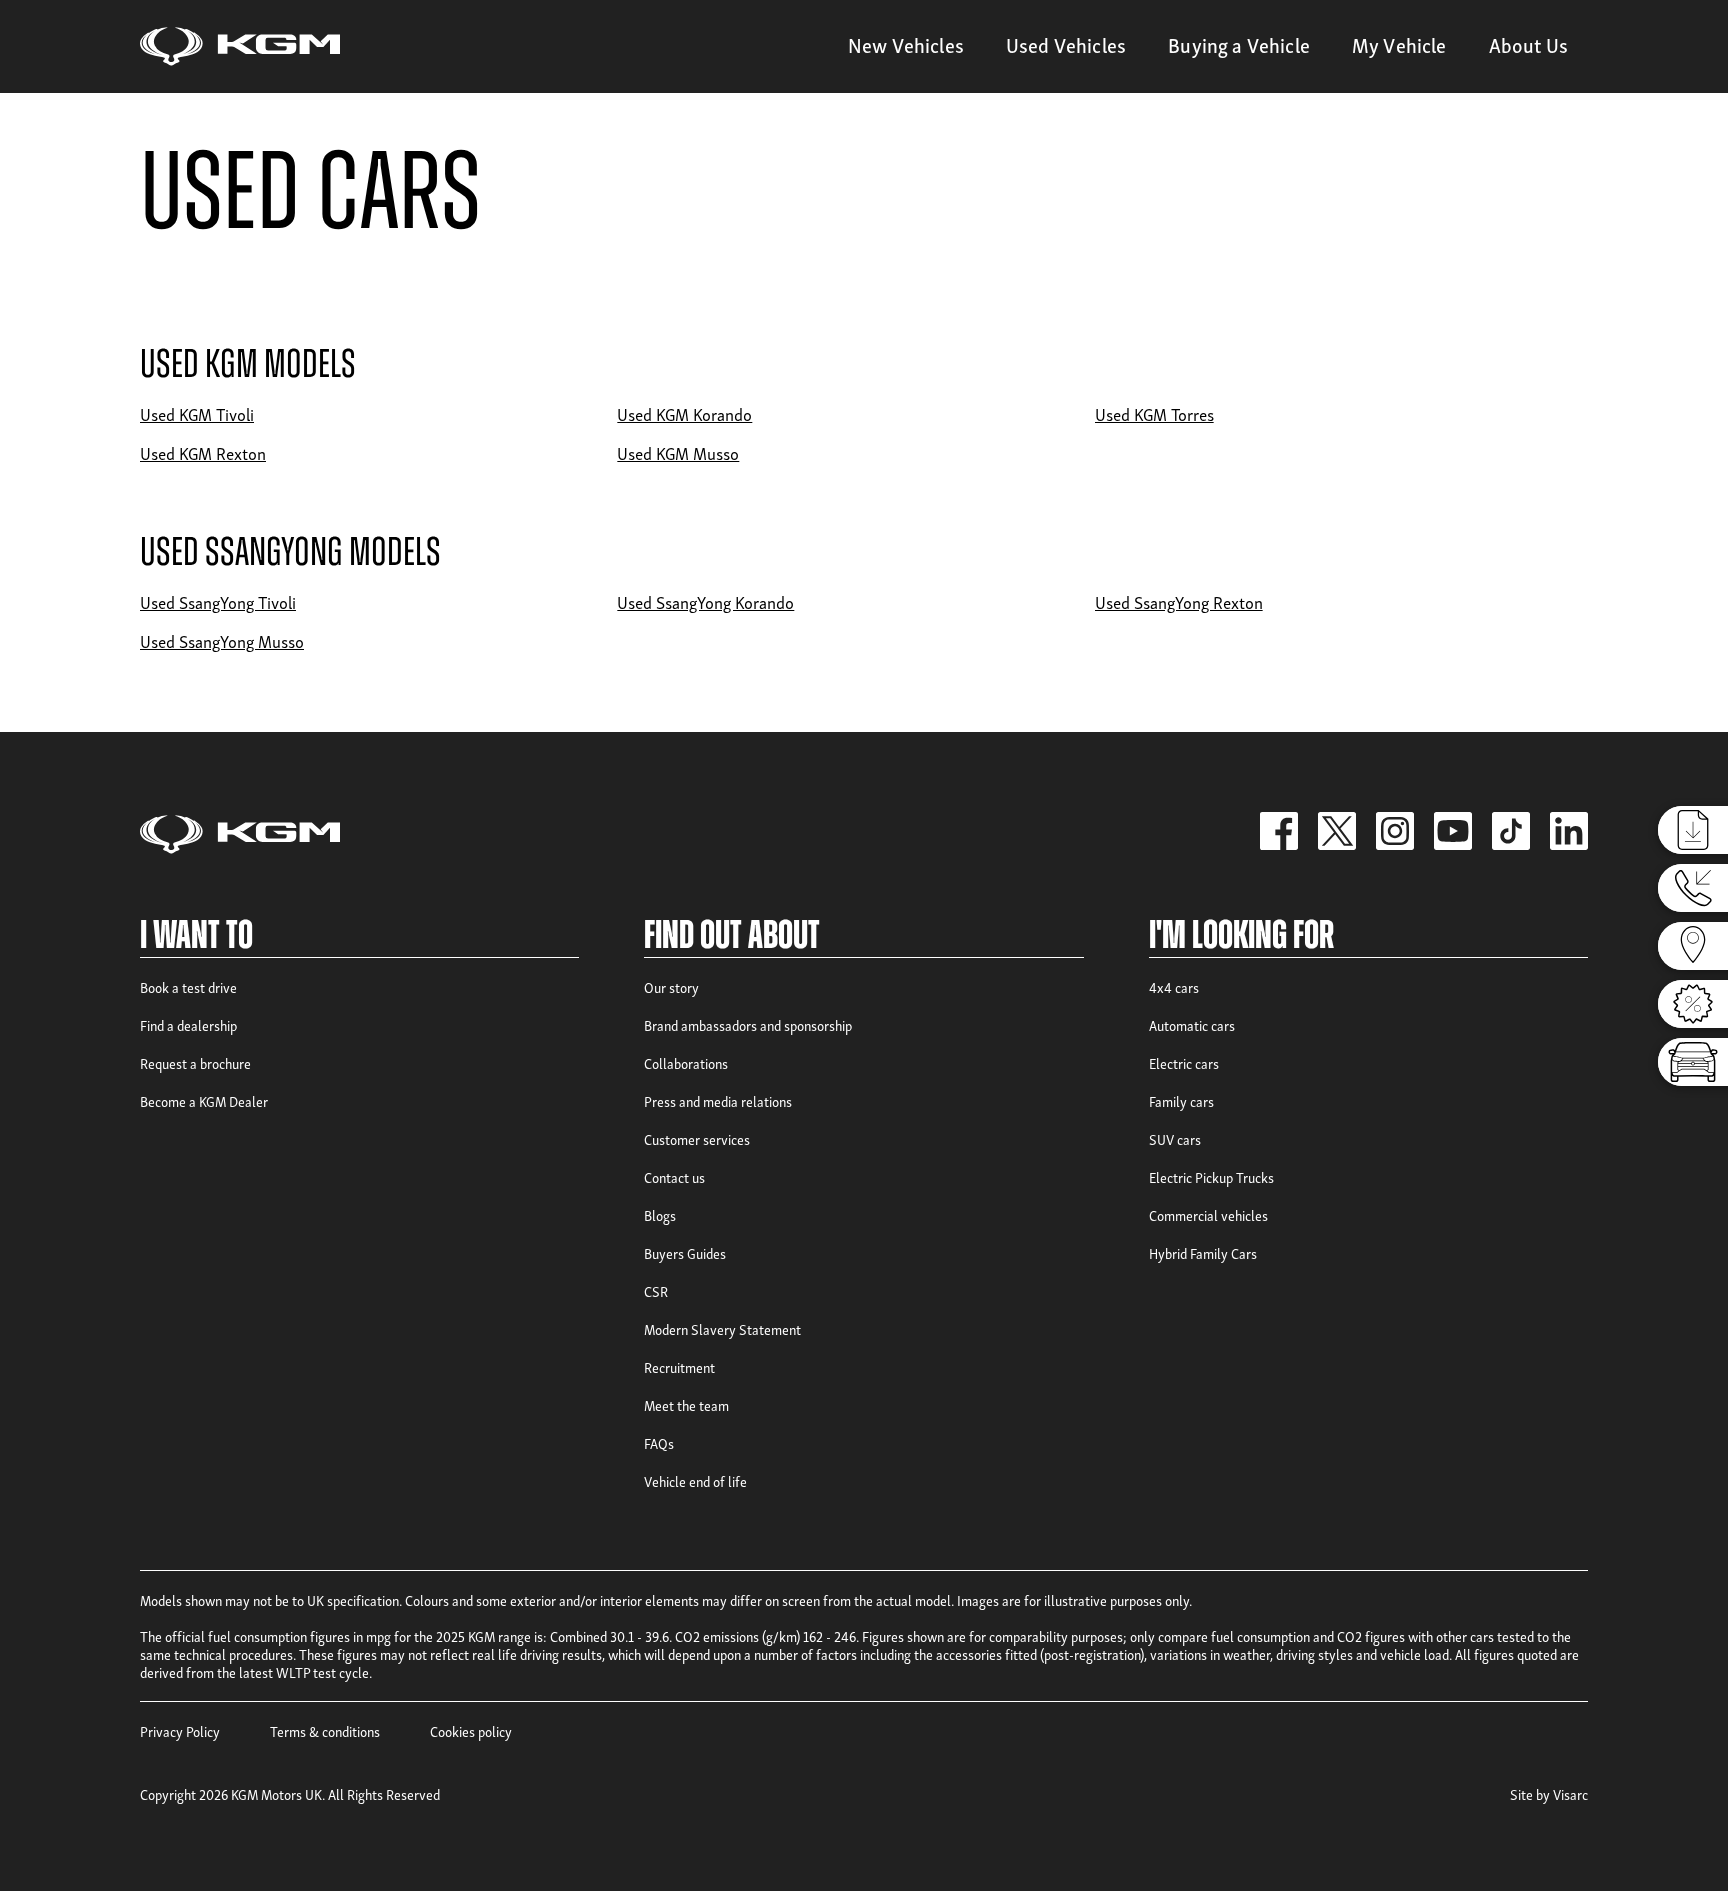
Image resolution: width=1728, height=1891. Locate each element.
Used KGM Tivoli (197, 413)
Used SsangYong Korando (705, 601)
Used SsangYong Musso (222, 640)
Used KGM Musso (678, 452)
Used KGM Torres (1154, 413)
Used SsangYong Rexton (1179, 601)
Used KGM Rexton (203, 452)
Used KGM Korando (684, 413)
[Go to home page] (240, 46)
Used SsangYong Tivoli (218, 601)
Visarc (1570, 1793)
